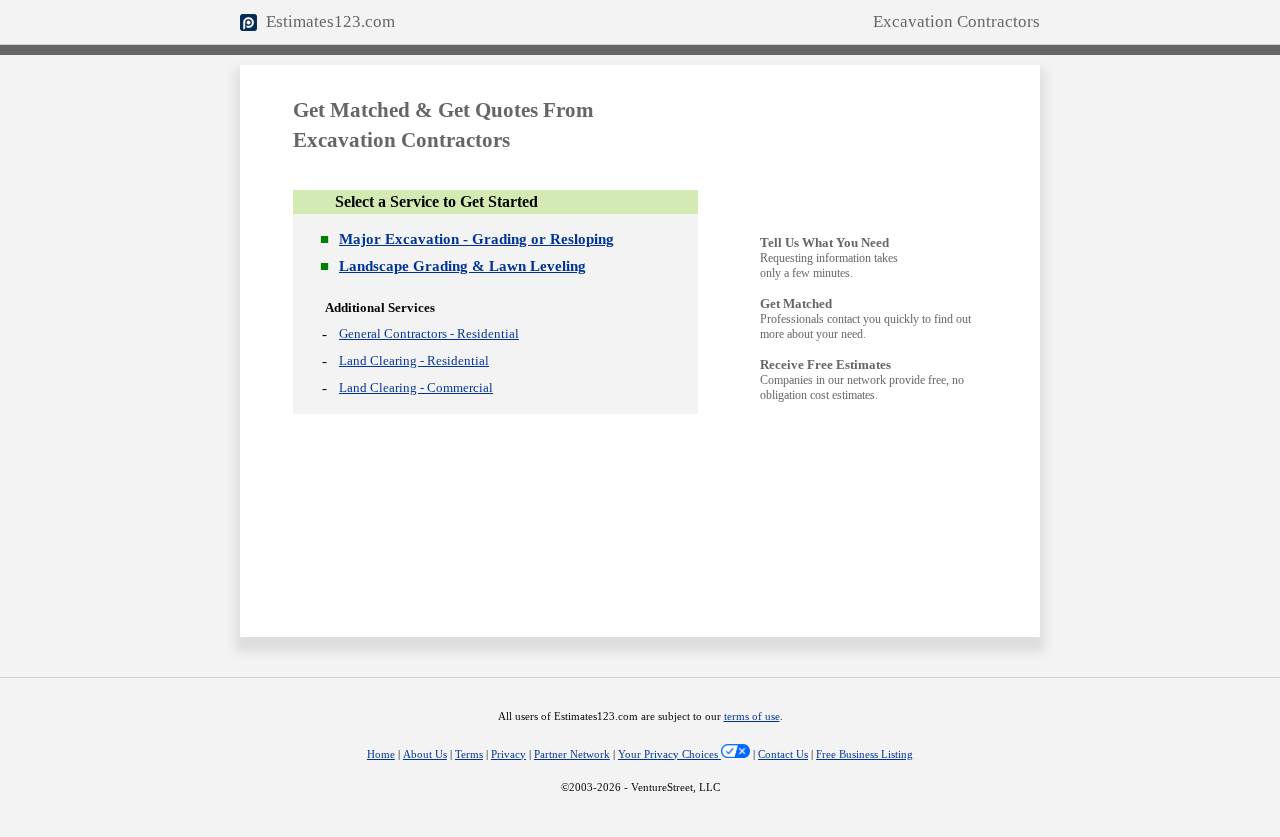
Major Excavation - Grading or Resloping (476, 239)
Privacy (508, 754)
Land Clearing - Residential (414, 360)
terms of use (752, 716)
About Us (425, 754)
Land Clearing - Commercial (416, 387)
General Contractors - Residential (429, 333)
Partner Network (572, 754)
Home (381, 754)
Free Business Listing (864, 754)
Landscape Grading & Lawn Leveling (462, 266)
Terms (469, 754)
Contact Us (783, 754)
